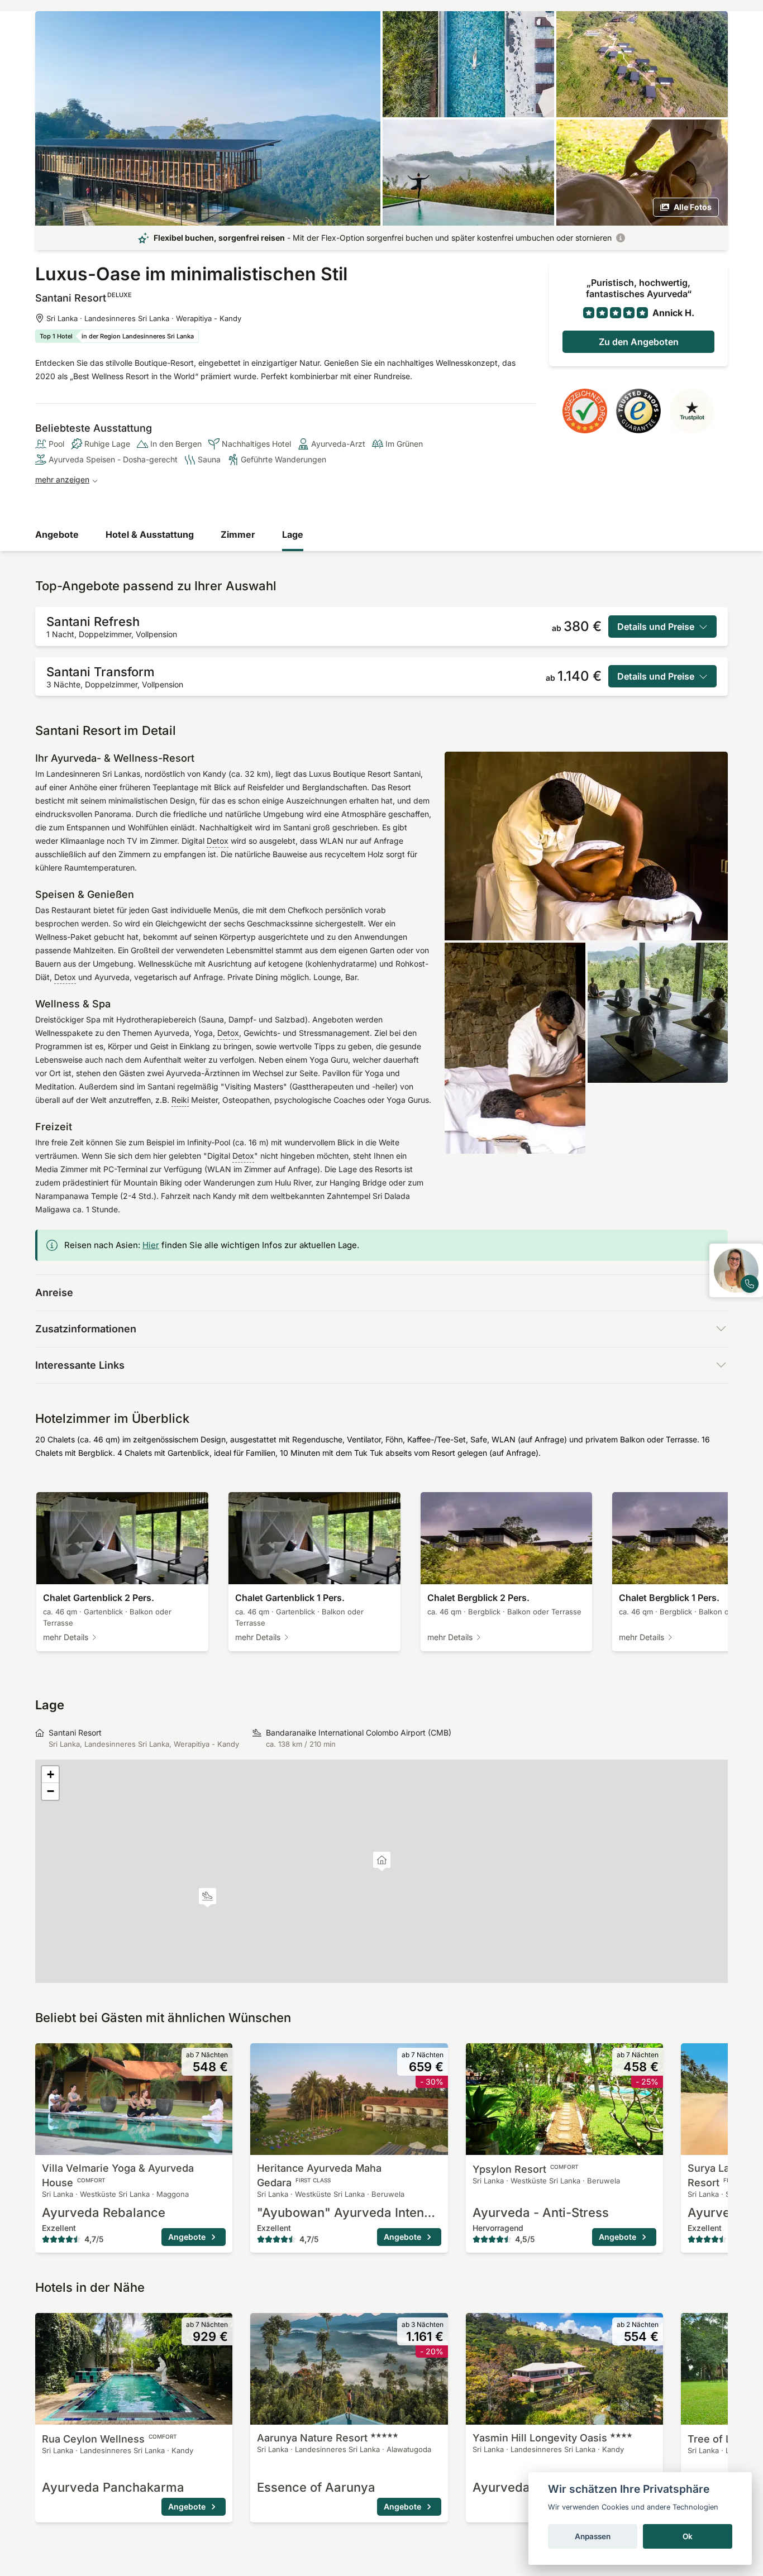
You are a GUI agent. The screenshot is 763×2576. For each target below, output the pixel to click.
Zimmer (238, 534)
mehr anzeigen (62, 479)
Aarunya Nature (312, 2438)
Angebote (57, 534)
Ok (688, 2536)
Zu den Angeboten (639, 342)
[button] (208, 1898)
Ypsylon (526, 2169)
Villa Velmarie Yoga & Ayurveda (118, 2175)
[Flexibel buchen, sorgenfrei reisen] (621, 238)
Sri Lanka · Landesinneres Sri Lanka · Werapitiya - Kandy (144, 318)
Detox (218, 841)
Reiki (180, 1100)
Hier (151, 1245)
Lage (293, 534)
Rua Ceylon (109, 2439)
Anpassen (593, 2536)
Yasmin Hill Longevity (540, 2438)
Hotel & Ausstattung (150, 534)
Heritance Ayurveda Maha (319, 2175)
